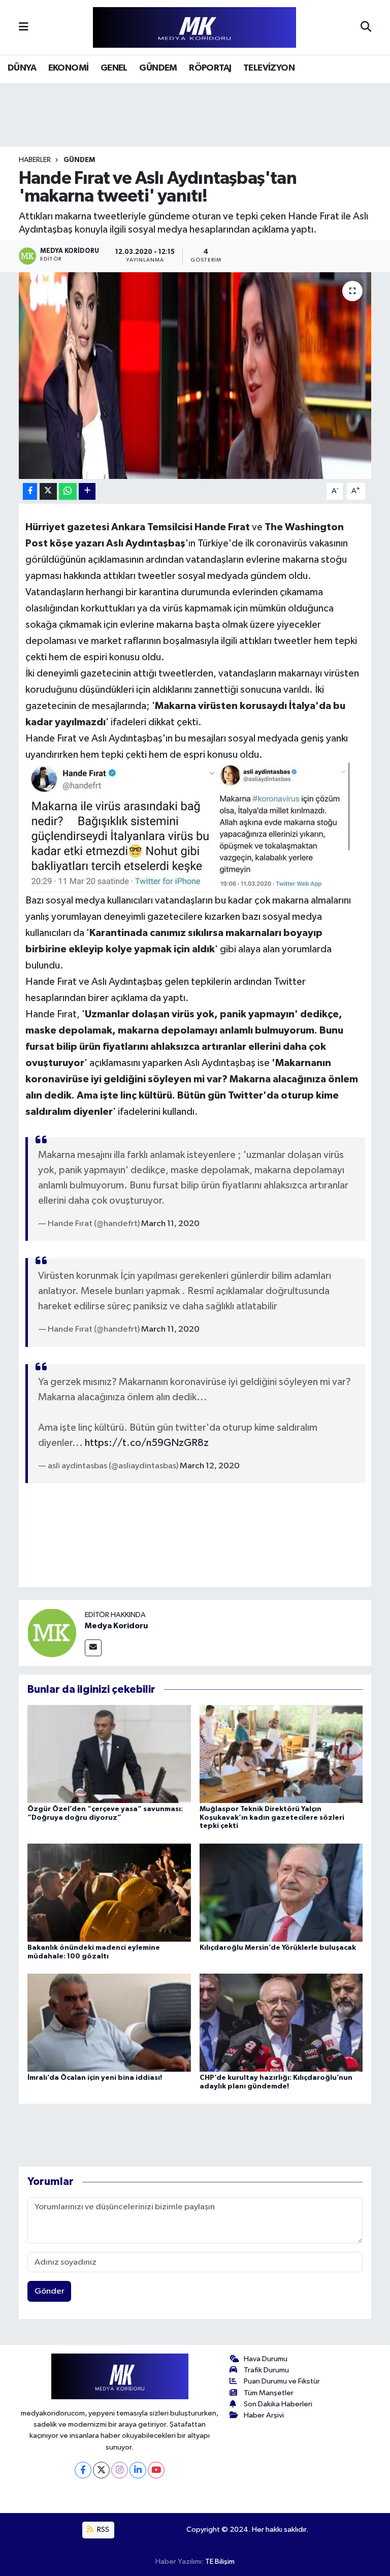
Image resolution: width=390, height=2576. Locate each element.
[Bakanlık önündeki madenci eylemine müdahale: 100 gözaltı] (109, 1892)
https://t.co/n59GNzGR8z (147, 1443)
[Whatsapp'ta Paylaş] (68, 491)
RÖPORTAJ (210, 68)
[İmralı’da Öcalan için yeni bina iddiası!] (109, 2023)
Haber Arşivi (264, 2415)
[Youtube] (156, 2470)
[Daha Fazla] (87, 491)
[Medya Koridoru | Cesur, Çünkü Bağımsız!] (194, 28)
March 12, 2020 (210, 1466)
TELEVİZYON (269, 68)
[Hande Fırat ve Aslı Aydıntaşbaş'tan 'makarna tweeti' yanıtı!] (195, 376)
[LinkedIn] (138, 2470)
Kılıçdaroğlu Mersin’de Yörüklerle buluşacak (278, 1948)
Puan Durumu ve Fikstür (282, 2381)
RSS (102, 2530)
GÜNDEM (158, 68)
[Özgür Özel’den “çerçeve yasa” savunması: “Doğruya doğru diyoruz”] (109, 1753)
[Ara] (366, 27)
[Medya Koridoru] (52, 1633)
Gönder (50, 2291)
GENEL (114, 68)
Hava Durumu (266, 2359)
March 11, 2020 (170, 1224)
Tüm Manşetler (269, 2393)
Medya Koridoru (116, 1626)
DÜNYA (22, 68)
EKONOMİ (69, 68)
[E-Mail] (93, 1648)
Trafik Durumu (266, 2370)
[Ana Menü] (24, 27)
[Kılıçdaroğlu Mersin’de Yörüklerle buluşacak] (281, 1892)
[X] (101, 2470)
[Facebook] (83, 2470)
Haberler (35, 160)
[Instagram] (120, 2470)
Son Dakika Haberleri (278, 2404)
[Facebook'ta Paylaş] (30, 491)
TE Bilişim (220, 2562)
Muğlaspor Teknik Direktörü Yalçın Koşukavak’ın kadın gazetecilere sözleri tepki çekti (272, 1818)
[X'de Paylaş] (48, 491)
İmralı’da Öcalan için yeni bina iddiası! (95, 2078)
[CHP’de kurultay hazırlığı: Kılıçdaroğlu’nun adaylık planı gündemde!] (281, 2023)
